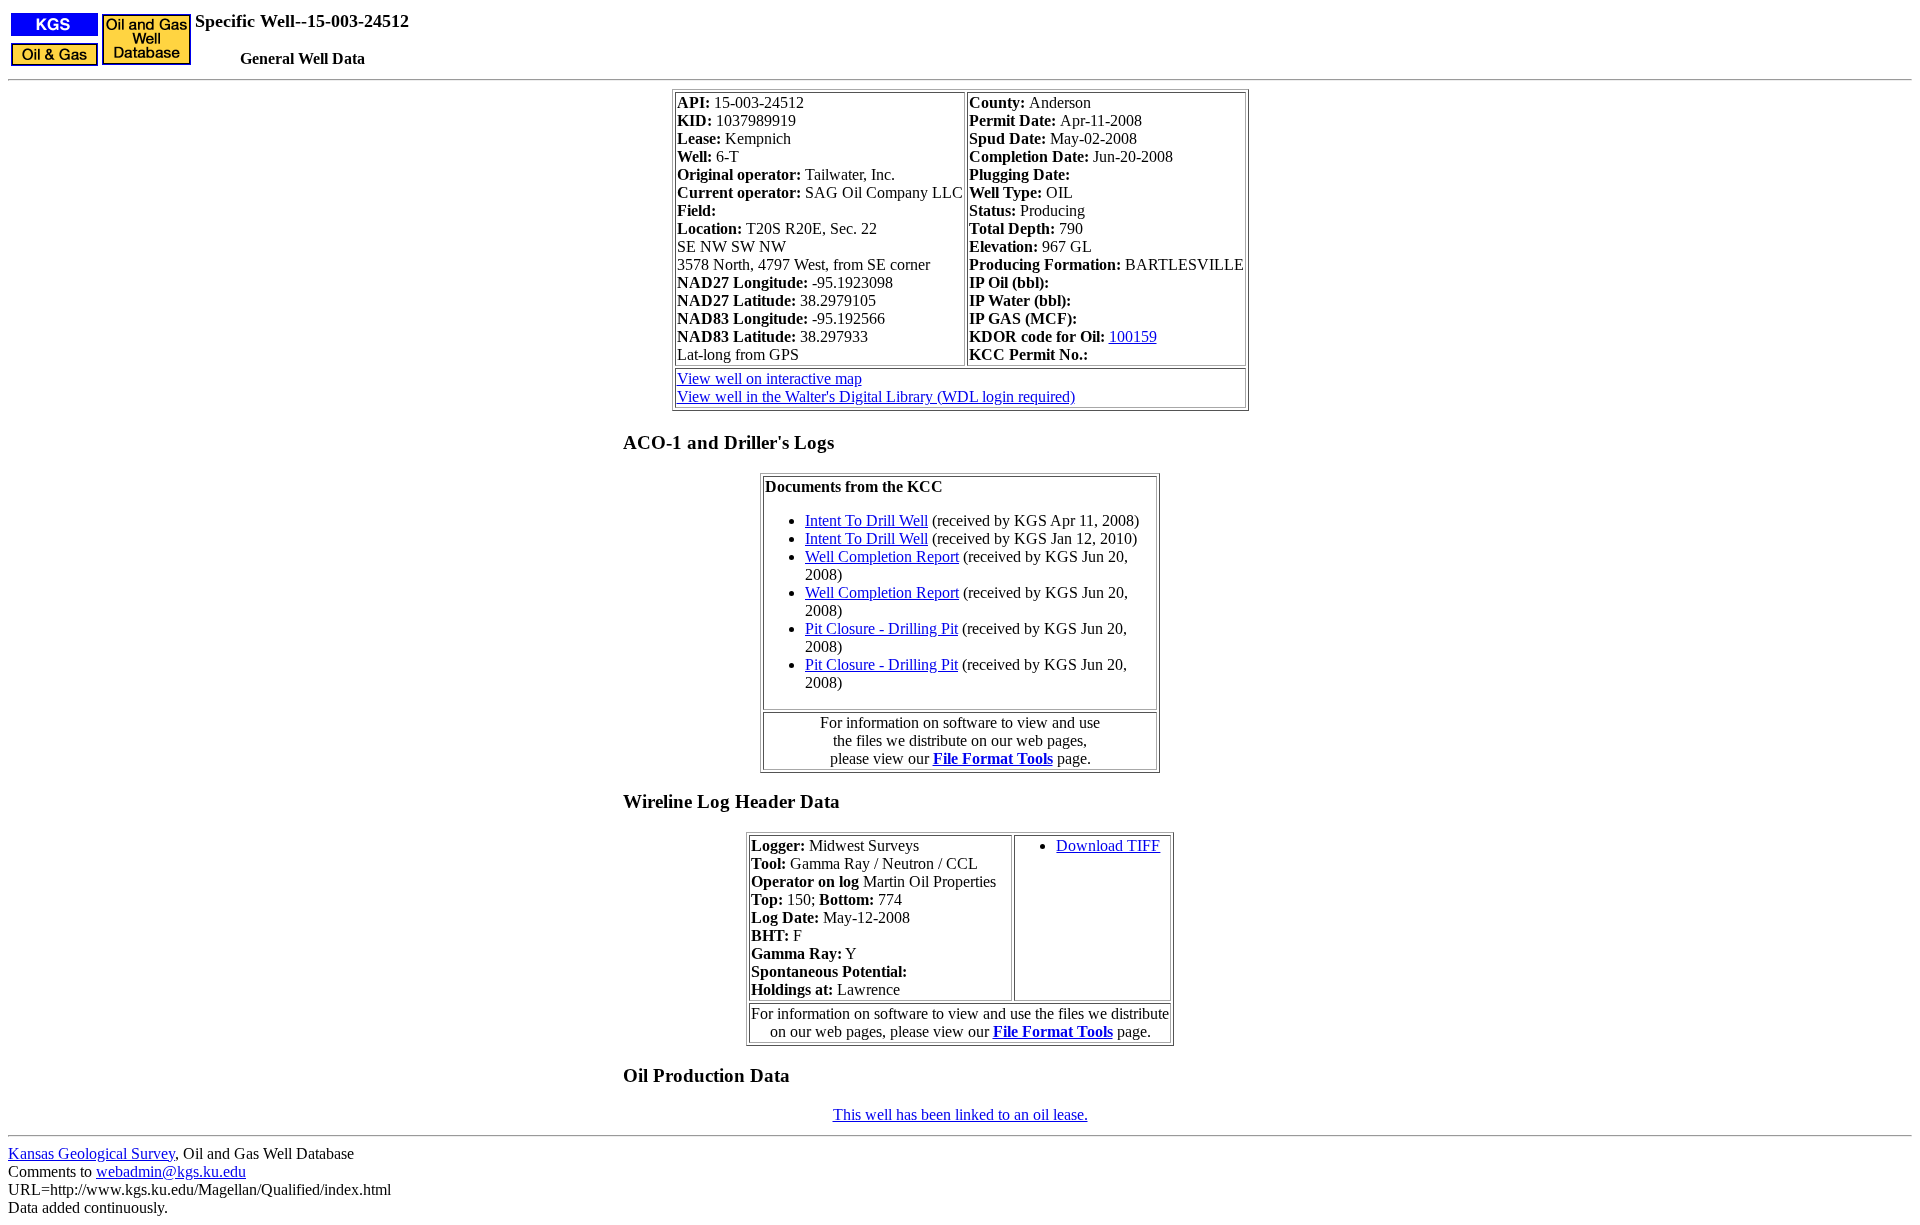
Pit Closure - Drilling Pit (881, 628)
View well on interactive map (769, 378)
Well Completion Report (882, 556)
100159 (1133, 336)
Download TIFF (1108, 845)
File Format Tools (993, 758)
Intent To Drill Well (866, 520)
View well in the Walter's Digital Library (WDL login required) (876, 396)
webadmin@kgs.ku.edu (171, 1171)
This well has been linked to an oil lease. (960, 1114)
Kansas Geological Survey (91, 1153)
